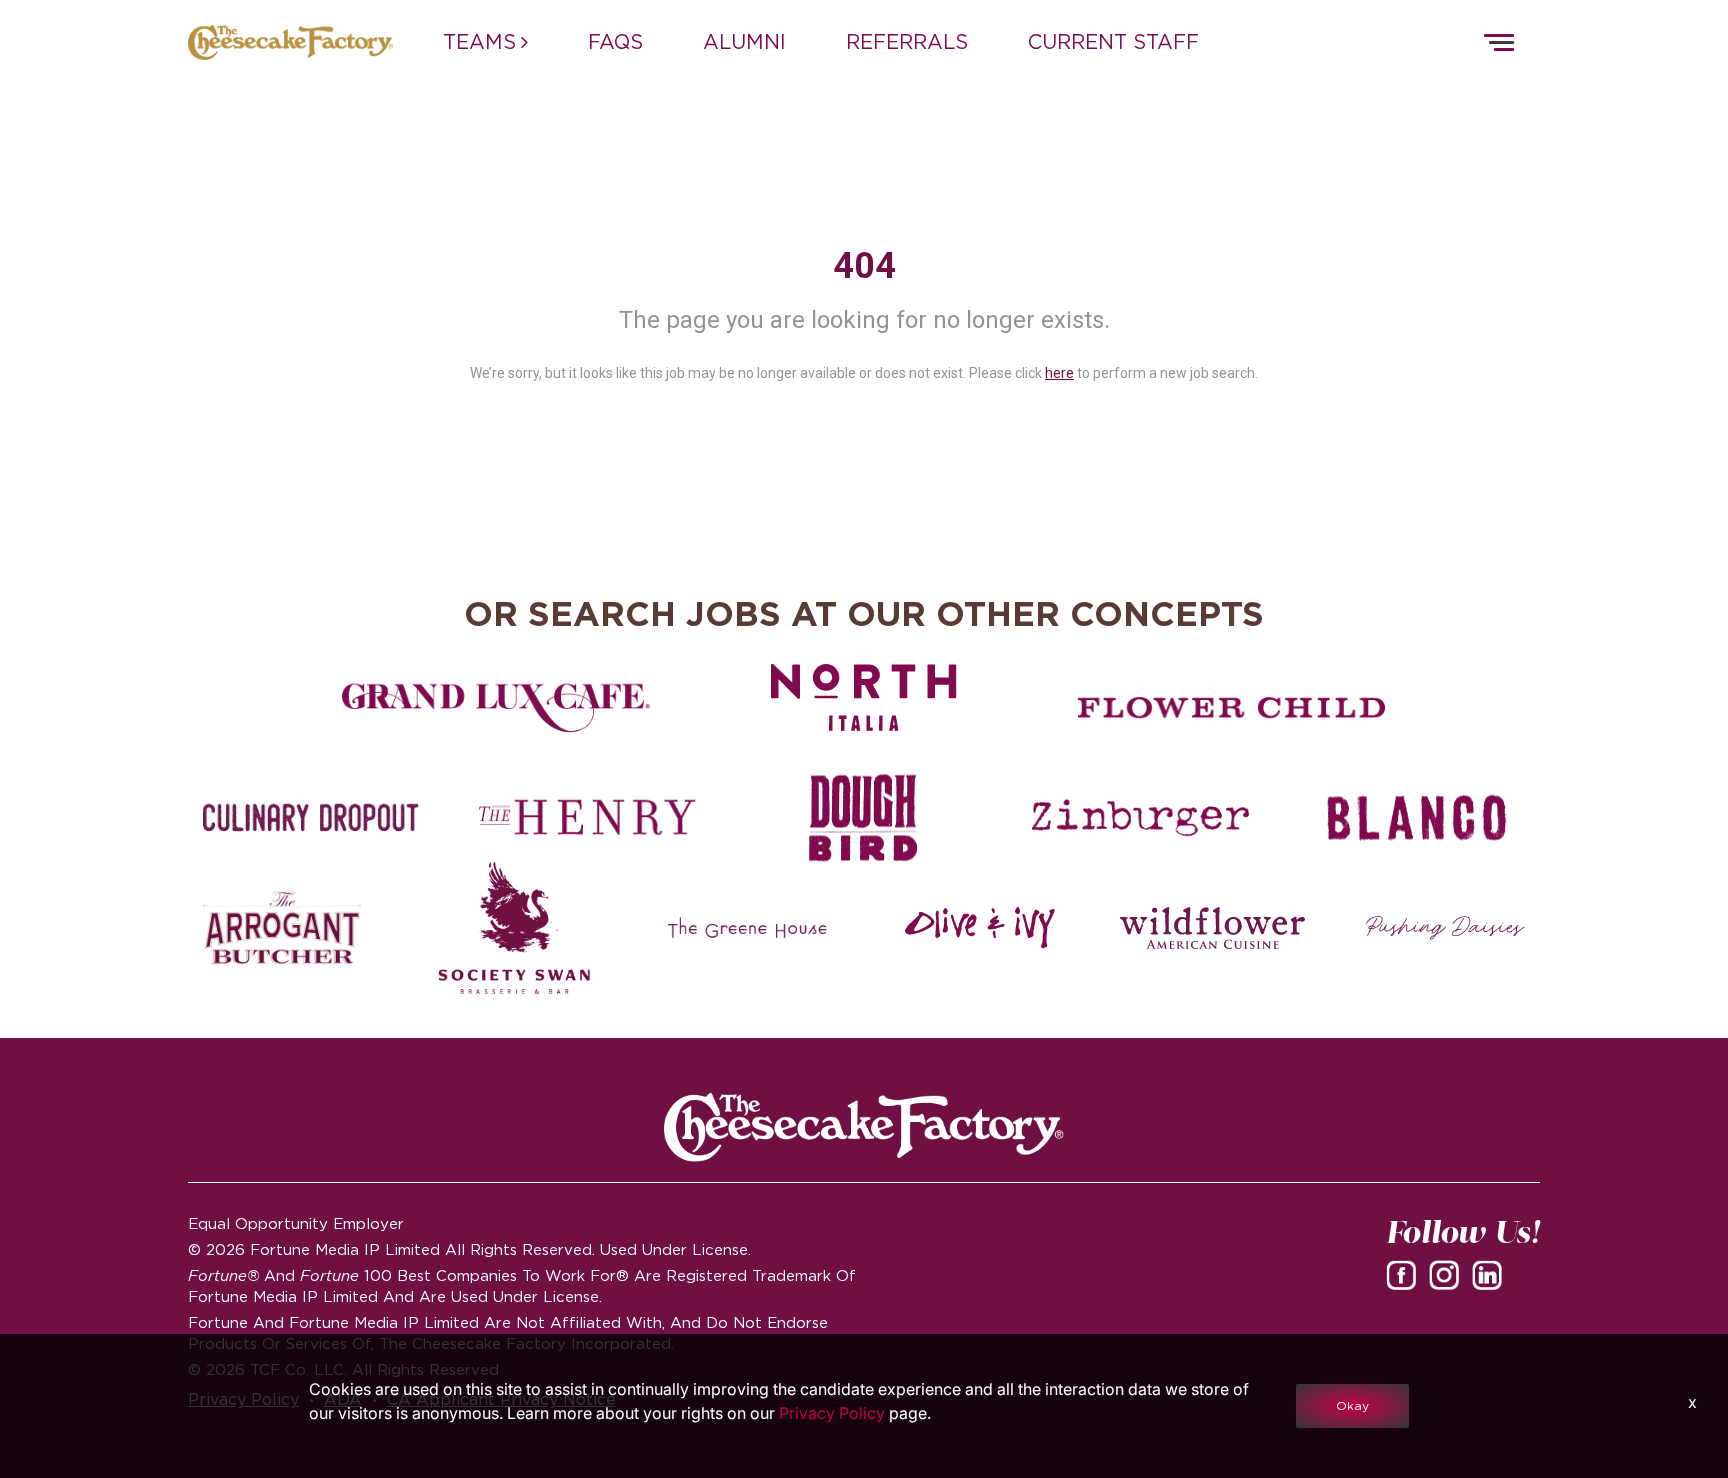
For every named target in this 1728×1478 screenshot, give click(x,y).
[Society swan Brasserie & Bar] (514, 928)
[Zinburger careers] (1140, 818)
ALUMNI (744, 42)
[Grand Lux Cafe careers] (496, 708)
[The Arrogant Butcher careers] (282, 928)
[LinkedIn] (1491, 1274)
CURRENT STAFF (1113, 42)
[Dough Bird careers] (864, 818)
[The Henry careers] (587, 818)
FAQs (615, 42)
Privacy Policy (832, 1413)
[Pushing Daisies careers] (1445, 928)
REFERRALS (907, 42)
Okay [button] (1352, 1405)
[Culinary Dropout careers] (311, 818)
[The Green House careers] (747, 928)
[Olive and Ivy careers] (980, 928)
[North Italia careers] (864, 697)
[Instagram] (1448, 1274)
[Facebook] (1405, 1274)
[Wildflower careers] (1212, 928)
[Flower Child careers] (1232, 708)
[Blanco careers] (1417, 818)
